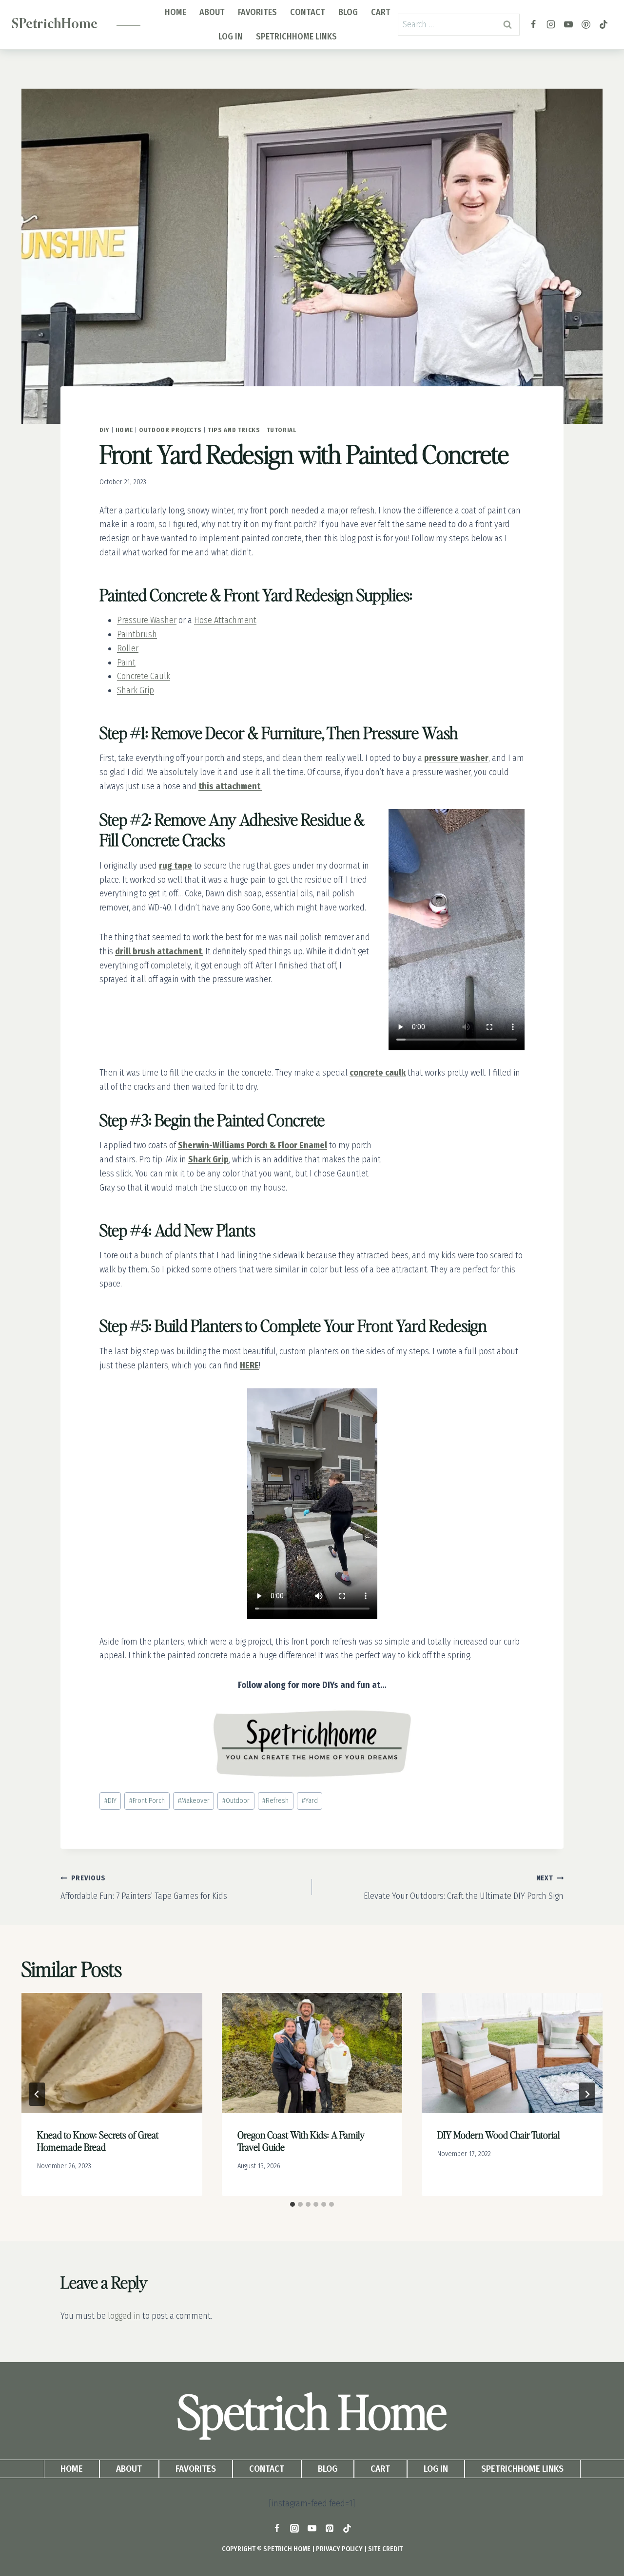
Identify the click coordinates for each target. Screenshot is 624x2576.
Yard (310, 1801)
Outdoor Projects (170, 430)
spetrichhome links (296, 37)
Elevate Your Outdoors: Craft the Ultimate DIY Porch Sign (464, 1888)
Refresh (275, 1801)
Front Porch (147, 1801)
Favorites (257, 12)
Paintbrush (137, 634)
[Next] (587, 2094)
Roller (128, 648)
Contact (308, 12)
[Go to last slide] (37, 2094)
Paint (126, 663)
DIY (104, 430)
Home (175, 12)
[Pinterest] (586, 24)
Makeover (194, 1801)
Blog (348, 12)
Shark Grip (136, 690)
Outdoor (236, 1801)
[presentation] (112, 2053)
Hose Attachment (225, 620)
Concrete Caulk (144, 676)
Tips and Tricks (234, 430)
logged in (124, 2316)
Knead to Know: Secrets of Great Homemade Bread (98, 2141)
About (212, 12)
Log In (231, 37)
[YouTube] (568, 24)
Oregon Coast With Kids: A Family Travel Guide (301, 2141)
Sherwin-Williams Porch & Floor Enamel (253, 1145)
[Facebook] (533, 24)
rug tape (175, 866)
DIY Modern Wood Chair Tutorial (499, 2135)
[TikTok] (604, 24)
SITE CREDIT (385, 2549)
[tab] (292, 2204)
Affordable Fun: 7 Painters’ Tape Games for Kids (144, 1888)
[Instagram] (551, 24)
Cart (381, 12)
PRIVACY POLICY (339, 2549)
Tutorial (282, 430)
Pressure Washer (147, 620)
